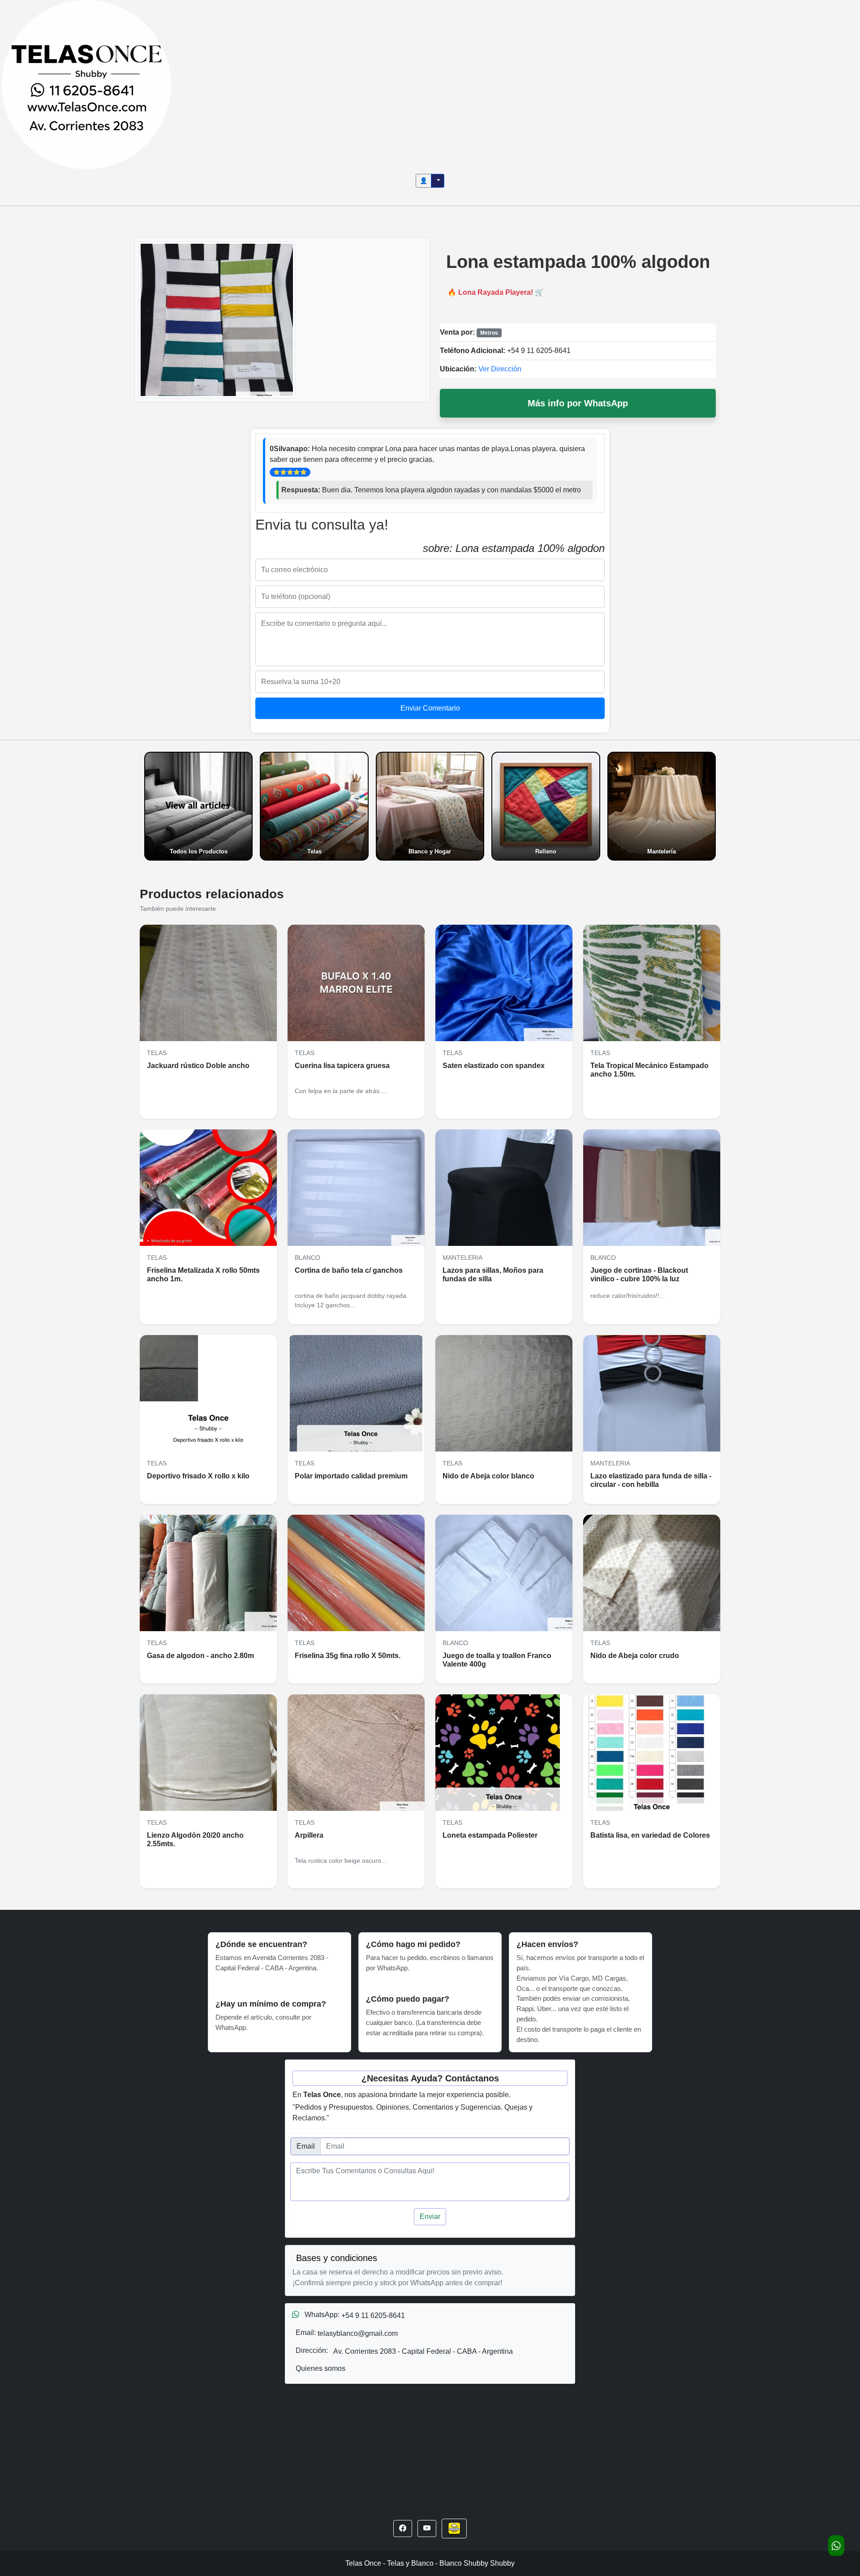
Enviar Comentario (430, 708)
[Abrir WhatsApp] (836, 2546)
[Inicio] (86, 84)
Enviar (430, 2216)
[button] (403, 2529)
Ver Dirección (500, 369)
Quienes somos (320, 2368)
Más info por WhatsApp (578, 403)
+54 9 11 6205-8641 (539, 351)
